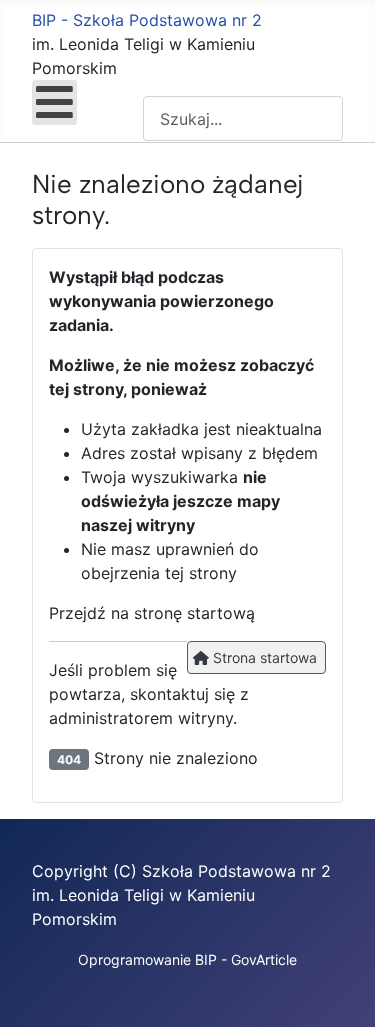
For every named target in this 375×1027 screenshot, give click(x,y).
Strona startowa (263, 657)
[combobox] (243, 118)
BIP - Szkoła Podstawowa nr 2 (147, 20)
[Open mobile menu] (54, 102)
